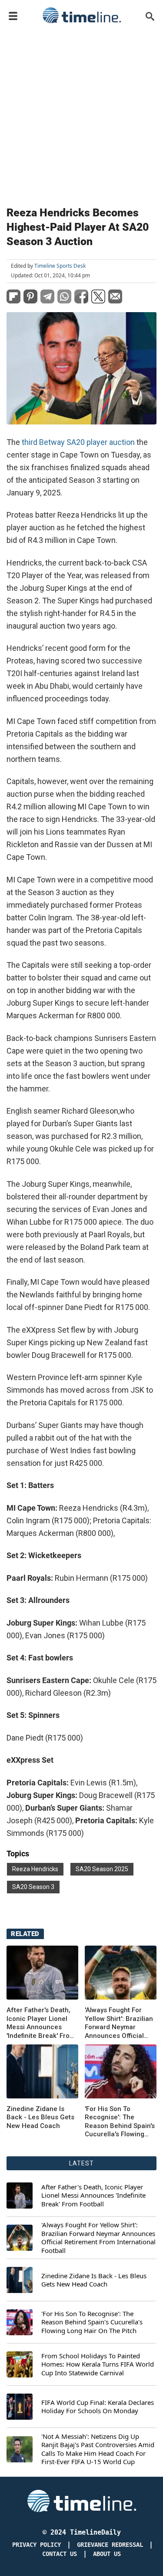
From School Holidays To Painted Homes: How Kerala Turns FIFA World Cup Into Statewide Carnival (98, 2364)
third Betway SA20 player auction (78, 442)
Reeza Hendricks (35, 1869)
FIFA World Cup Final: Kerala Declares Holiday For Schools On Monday (98, 2407)
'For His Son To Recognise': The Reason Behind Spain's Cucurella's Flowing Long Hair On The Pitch (121, 2122)
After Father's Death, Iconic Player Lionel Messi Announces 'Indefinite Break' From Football (41, 2023)
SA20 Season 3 (33, 1887)
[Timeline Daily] (82, 15)
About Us (107, 2554)
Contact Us (60, 2554)
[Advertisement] (81, 113)
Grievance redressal (110, 2545)
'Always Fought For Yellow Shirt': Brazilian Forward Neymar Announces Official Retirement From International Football (119, 2023)
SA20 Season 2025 (102, 1869)
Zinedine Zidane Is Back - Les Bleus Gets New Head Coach (40, 2117)
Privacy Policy (37, 2545)
